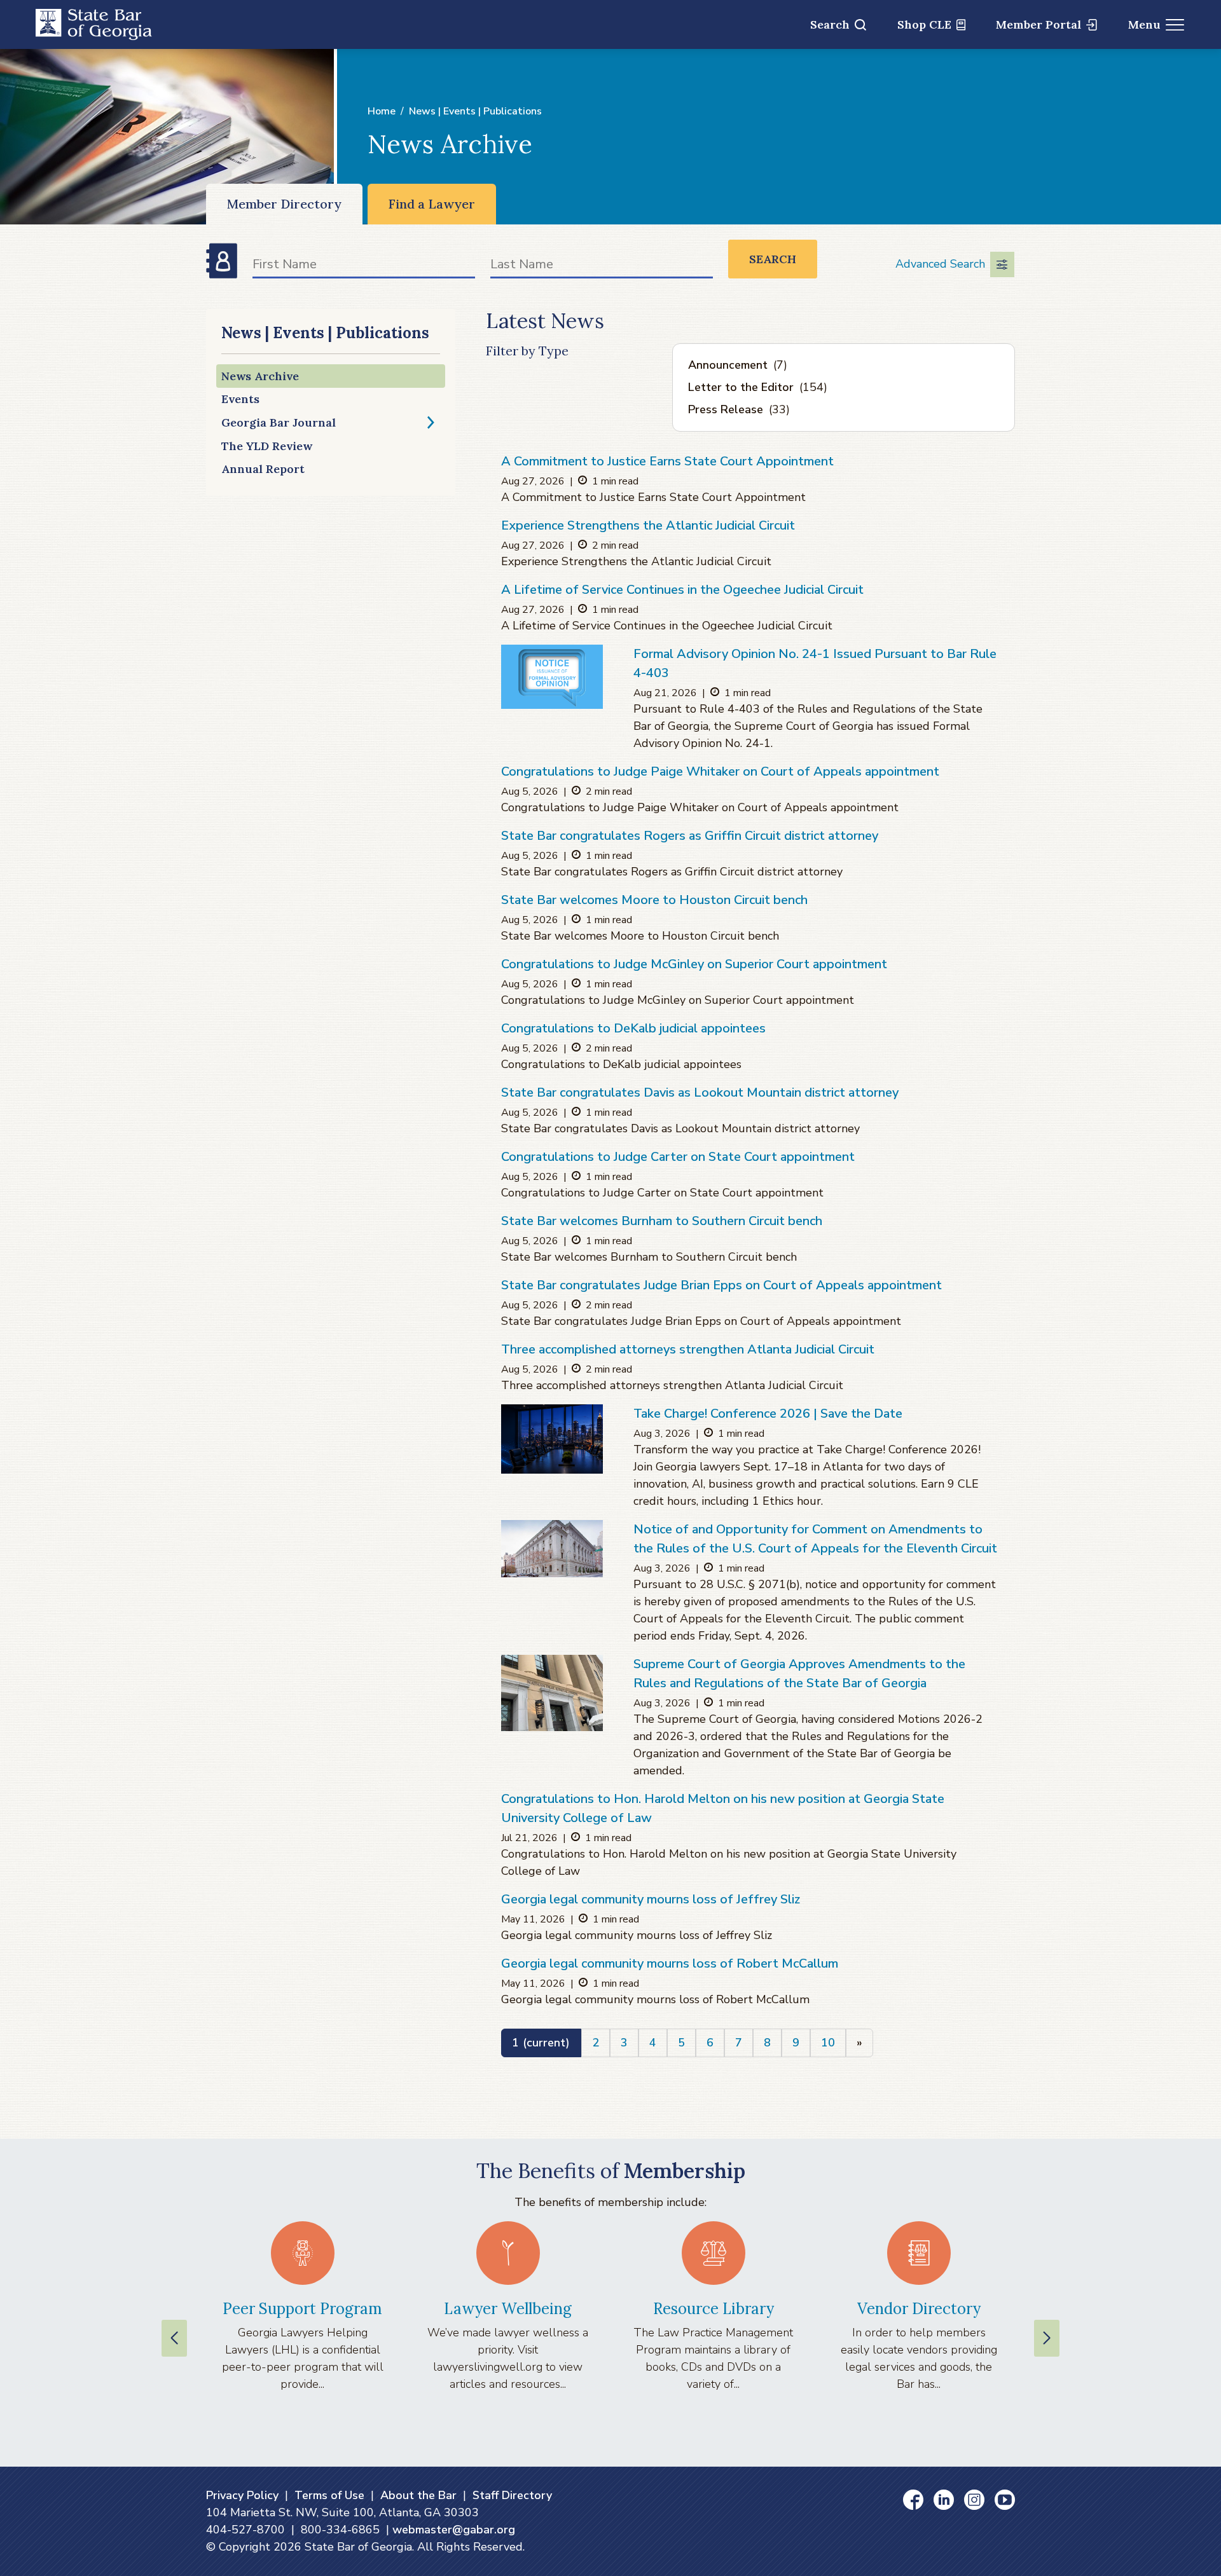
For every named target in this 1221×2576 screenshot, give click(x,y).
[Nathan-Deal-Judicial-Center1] (552, 1693)
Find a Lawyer (432, 204)
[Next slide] (1047, 2338)
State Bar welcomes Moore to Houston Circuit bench (654, 900)
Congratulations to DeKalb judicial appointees (633, 1028)
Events (240, 399)
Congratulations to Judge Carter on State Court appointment (678, 1157)
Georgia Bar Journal (279, 422)
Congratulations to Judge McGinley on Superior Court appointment (694, 964)
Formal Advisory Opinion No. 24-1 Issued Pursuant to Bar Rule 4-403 (815, 663)
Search (830, 24)
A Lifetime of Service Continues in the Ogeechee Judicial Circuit (682, 590)
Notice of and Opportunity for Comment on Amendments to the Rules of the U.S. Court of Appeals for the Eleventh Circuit (815, 1539)
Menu (1144, 24)
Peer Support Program (302, 2309)
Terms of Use (329, 2495)
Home (382, 111)
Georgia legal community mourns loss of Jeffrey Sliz (651, 1899)
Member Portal (1038, 24)
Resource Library (714, 2309)
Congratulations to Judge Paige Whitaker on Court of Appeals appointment (720, 771)
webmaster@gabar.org (454, 2530)
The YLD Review (267, 446)
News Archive (260, 376)
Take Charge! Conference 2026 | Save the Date (768, 1414)
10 (828, 2043)
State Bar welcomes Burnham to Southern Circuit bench (662, 1221)
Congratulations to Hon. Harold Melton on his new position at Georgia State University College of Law (723, 1808)
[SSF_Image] (552, 1439)
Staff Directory (512, 2495)
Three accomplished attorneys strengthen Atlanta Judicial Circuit (688, 1349)
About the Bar (418, 2495)
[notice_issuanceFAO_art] (552, 676)
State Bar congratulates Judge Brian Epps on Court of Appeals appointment (721, 1285)
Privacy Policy (242, 2495)
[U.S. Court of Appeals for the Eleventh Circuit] (552, 1549)
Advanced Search (940, 264)
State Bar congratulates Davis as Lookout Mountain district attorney (700, 1093)
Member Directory (284, 204)
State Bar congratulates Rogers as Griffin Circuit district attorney (690, 836)
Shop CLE (924, 24)
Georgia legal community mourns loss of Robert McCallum (670, 1963)
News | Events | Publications (475, 111)
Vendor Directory (919, 2309)
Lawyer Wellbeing (508, 2309)
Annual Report (263, 469)
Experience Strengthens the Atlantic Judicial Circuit (648, 525)
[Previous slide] (174, 2338)
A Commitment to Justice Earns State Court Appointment (667, 461)
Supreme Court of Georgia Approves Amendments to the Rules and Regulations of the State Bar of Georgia (799, 1674)
